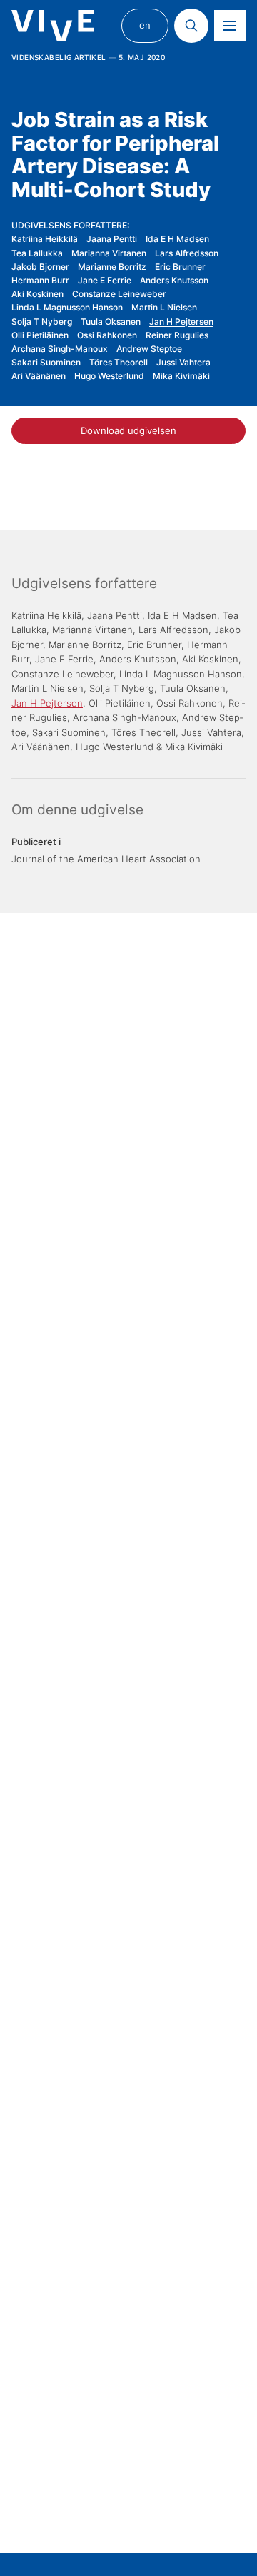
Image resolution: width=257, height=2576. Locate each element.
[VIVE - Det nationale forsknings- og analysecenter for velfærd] (52, 26)
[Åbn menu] (230, 26)
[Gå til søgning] (191, 26)
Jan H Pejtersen (181, 322)
